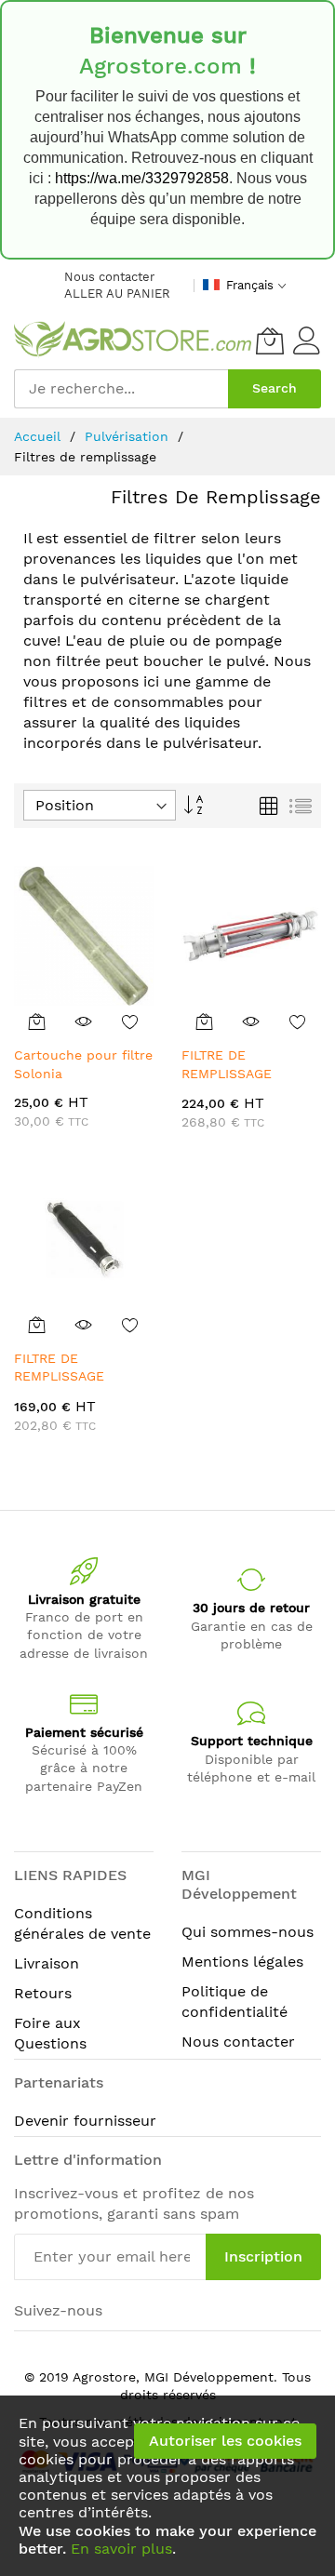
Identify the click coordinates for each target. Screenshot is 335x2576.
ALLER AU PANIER (117, 294)
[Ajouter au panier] (37, 1021)
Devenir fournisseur (85, 2121)
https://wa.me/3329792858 (142, 178)
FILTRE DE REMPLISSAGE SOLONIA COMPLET (74, 1376)
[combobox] (121, 389)
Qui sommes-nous (248, 1932)
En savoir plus (121, 2549)
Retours (43, 1993)
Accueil (40, 436)
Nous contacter (109, 277)
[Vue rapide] (84, 1021)
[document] (167, 2486)
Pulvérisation (129, 436)
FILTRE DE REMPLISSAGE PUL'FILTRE (227, 1073)
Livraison (47, 1963)
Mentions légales (242, 1962)
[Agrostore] (133, 340)
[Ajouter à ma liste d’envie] (130, 1021)
